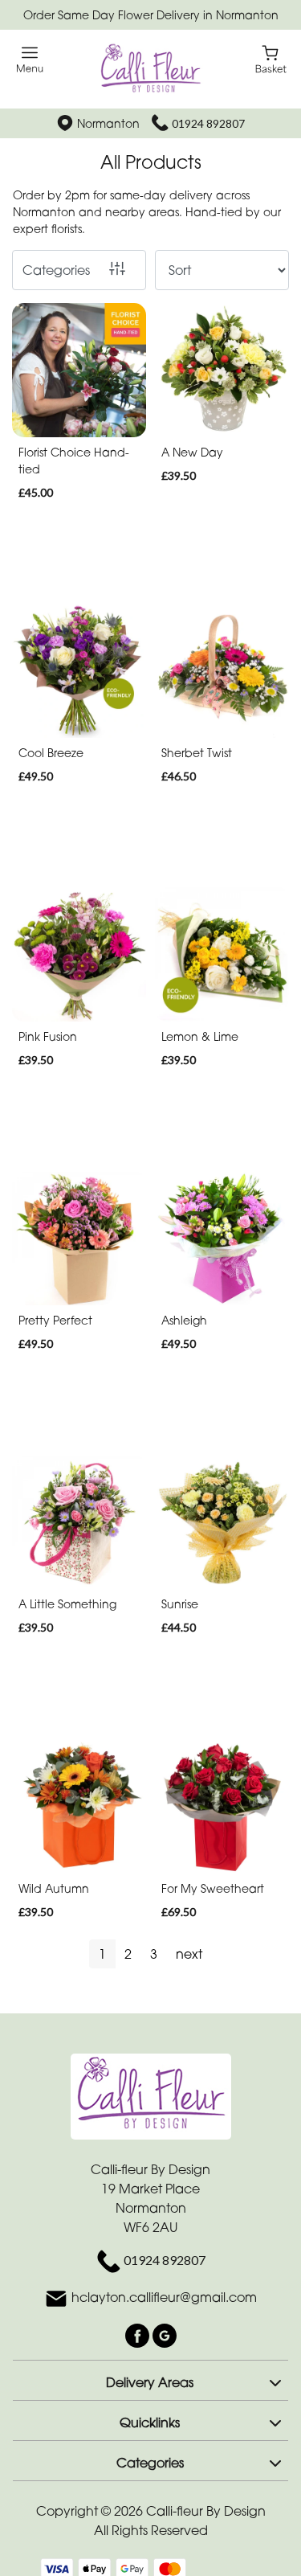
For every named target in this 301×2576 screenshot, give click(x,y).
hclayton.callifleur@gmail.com (164, 2297)
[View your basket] (271, 58)
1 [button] (102, 1954)
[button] (150, 2380)
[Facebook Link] (139, 2334)
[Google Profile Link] (165, 2334)
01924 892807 (208, 123)
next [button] (189, 1954)
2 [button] (128, 1954)
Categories (56, 270)
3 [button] (154, 1954)
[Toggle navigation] (30, 60)
